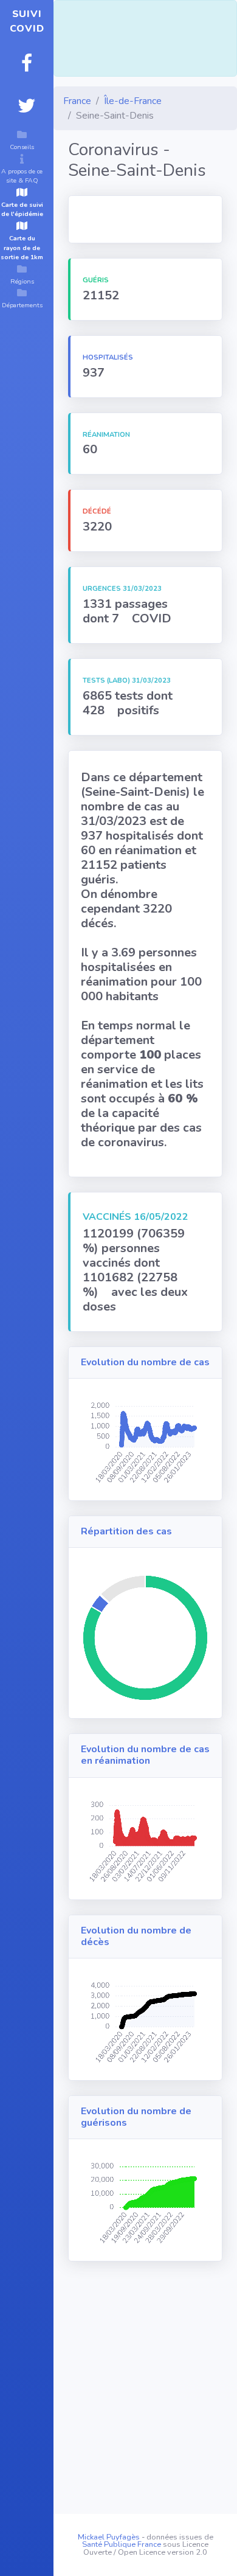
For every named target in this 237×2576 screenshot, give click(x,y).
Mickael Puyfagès (109, 2537)
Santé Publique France (122, 2544)
